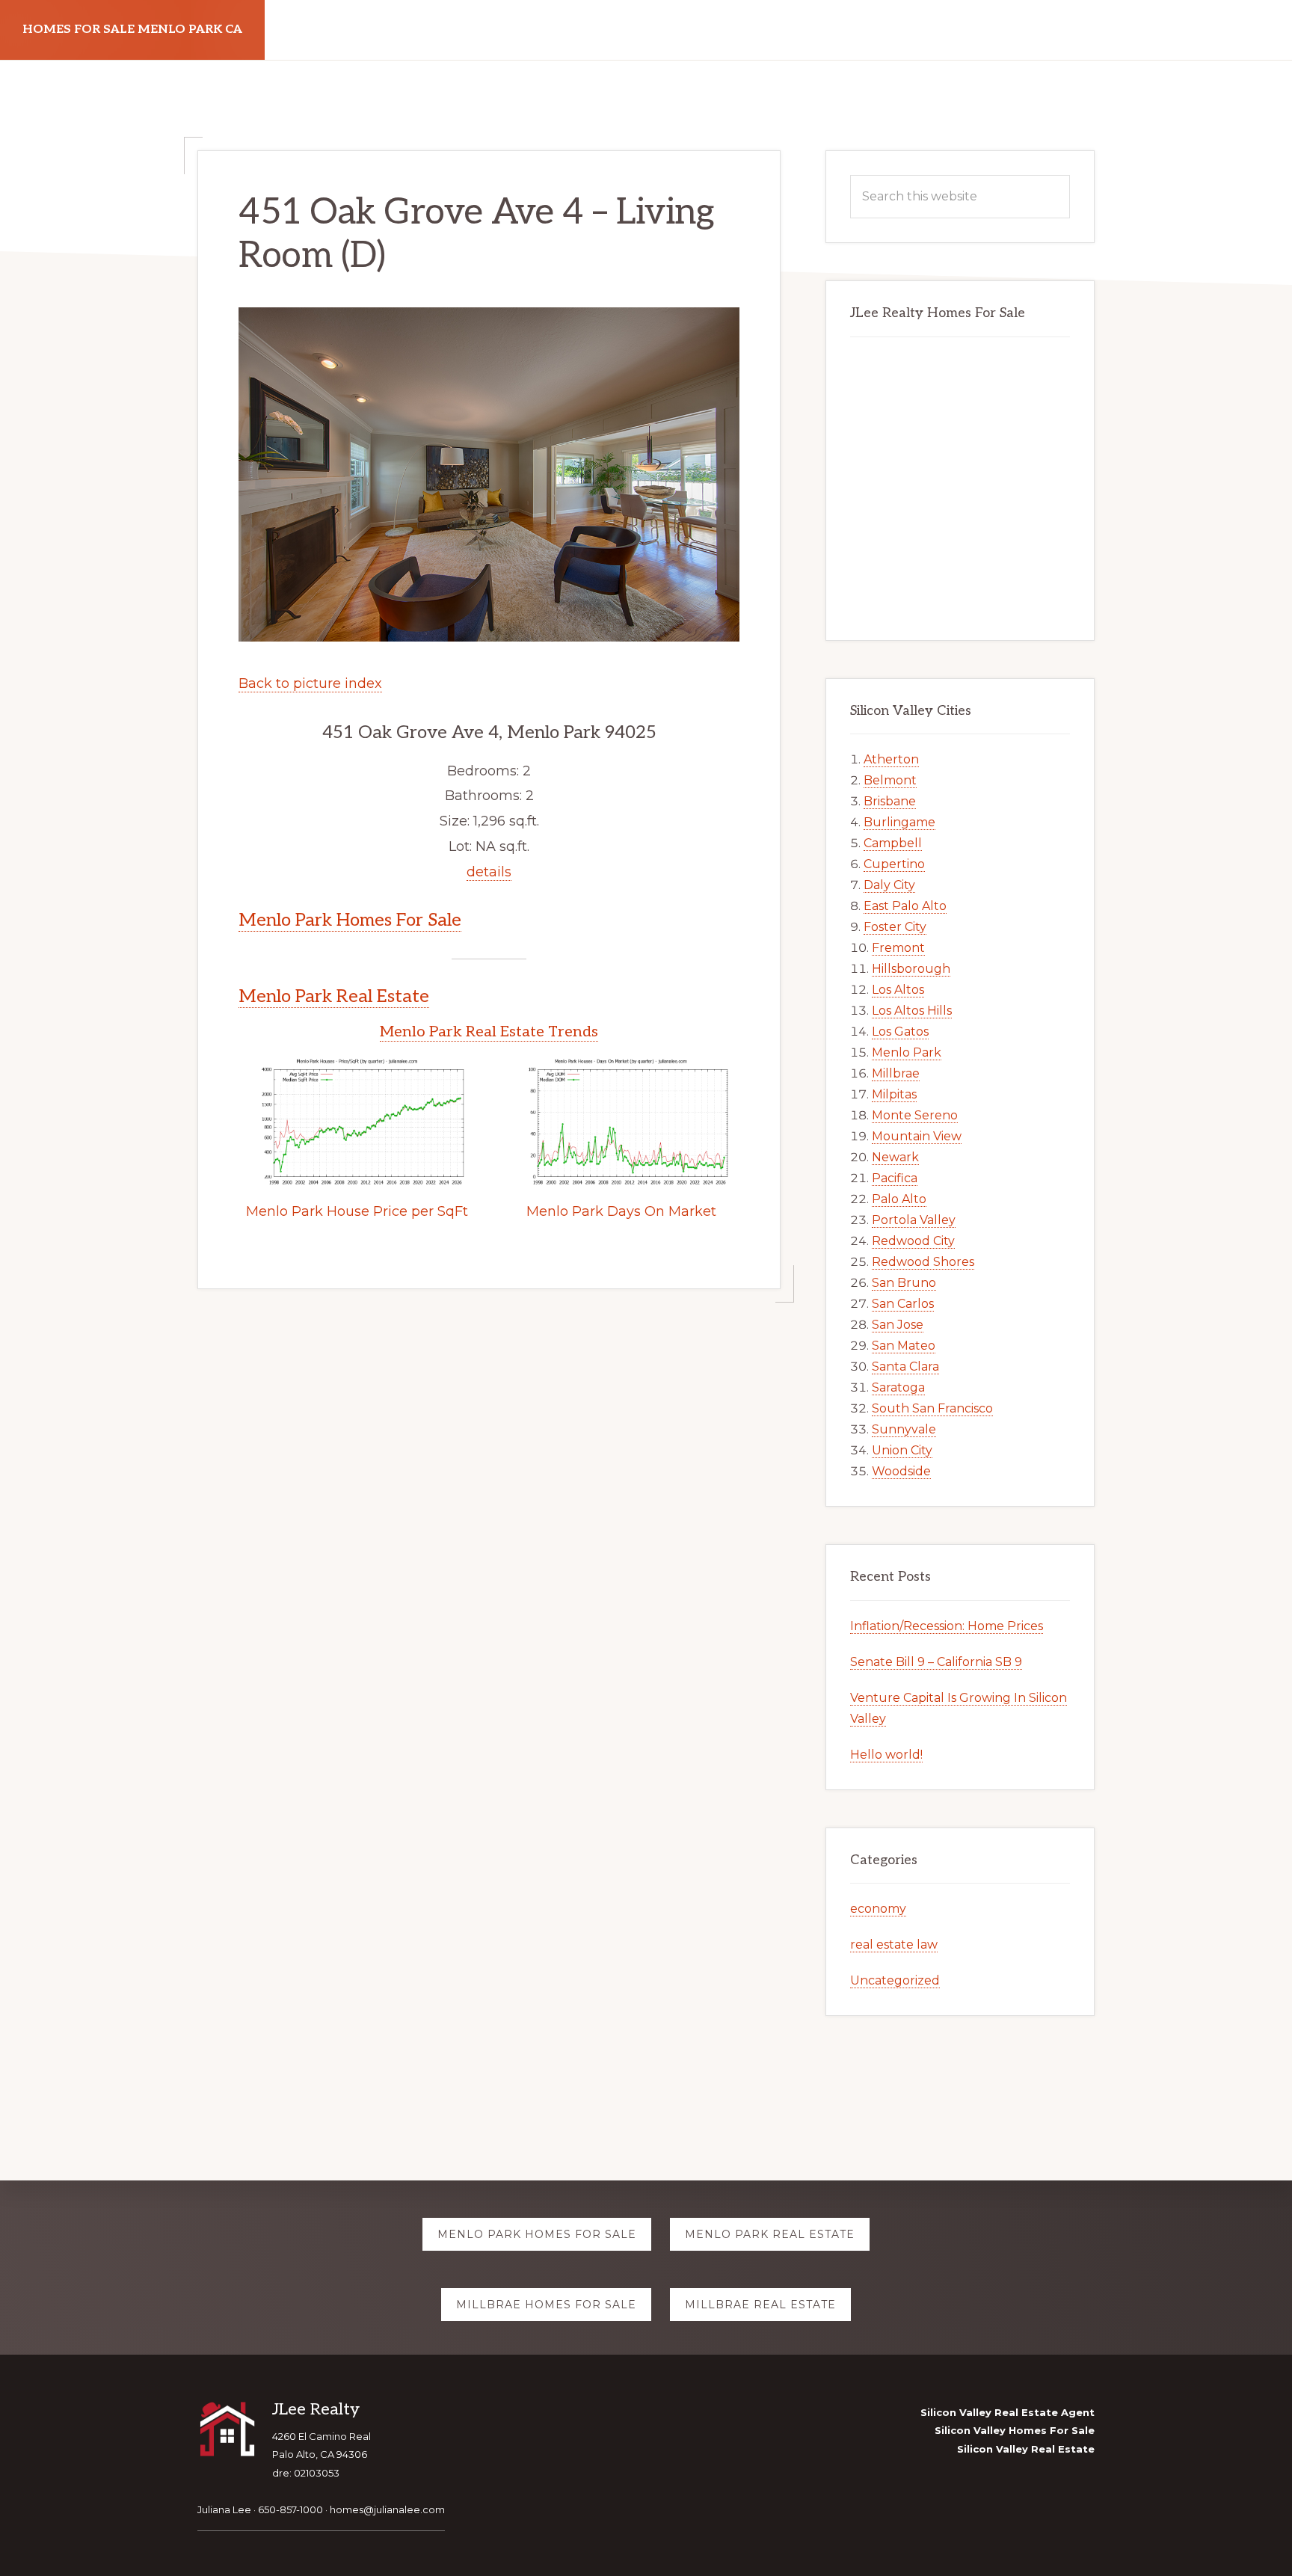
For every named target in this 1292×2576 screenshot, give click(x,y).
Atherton (891, 759)
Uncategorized (895, 1980)
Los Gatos (900, 1032)
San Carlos (903, 1304)
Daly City (889, 885)
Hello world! (886, 1755)
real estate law (894, 1945)
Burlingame (899, 822)
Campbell (893, 843)
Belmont (890, 780)
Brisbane (890, 801)
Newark (895, 1157)
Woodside (901, 1471)
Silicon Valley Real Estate (1026, 2449)
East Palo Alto (905, 906)
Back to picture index (310, 683)
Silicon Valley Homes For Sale (1015, 2430)
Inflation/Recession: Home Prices (947, 1626)
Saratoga (898, 1387)
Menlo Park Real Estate (334, 996)
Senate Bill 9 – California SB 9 (936, 1662)
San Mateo (904, 1346)
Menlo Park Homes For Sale (350, 920)
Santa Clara (905, 1367)
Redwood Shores (923, 1262)
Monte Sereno (915, 1115)
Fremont (898, 948)
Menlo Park (907, 1052)
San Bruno (904, 1283)
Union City (902, 1450)
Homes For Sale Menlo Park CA (132, 30)
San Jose (898, 1325)
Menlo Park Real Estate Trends (489, 1032)
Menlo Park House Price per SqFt (357, 1211)
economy (878, 1909)
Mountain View (917, 1136)
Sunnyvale (904, 1429)
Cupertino (894, 864)
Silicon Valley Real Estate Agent (1008, 2412)
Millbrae (896, 1073)
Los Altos (898, 990)
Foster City (895, 927)
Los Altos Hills (912, 1011)
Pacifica (895, 1178)
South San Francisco (932, 1408)
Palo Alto (899, 1199)
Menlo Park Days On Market (621, 1211)
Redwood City (913, 1241)
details (489, 872)
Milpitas (894, 1094)
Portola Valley (914, 1220)
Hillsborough (911, 969)
